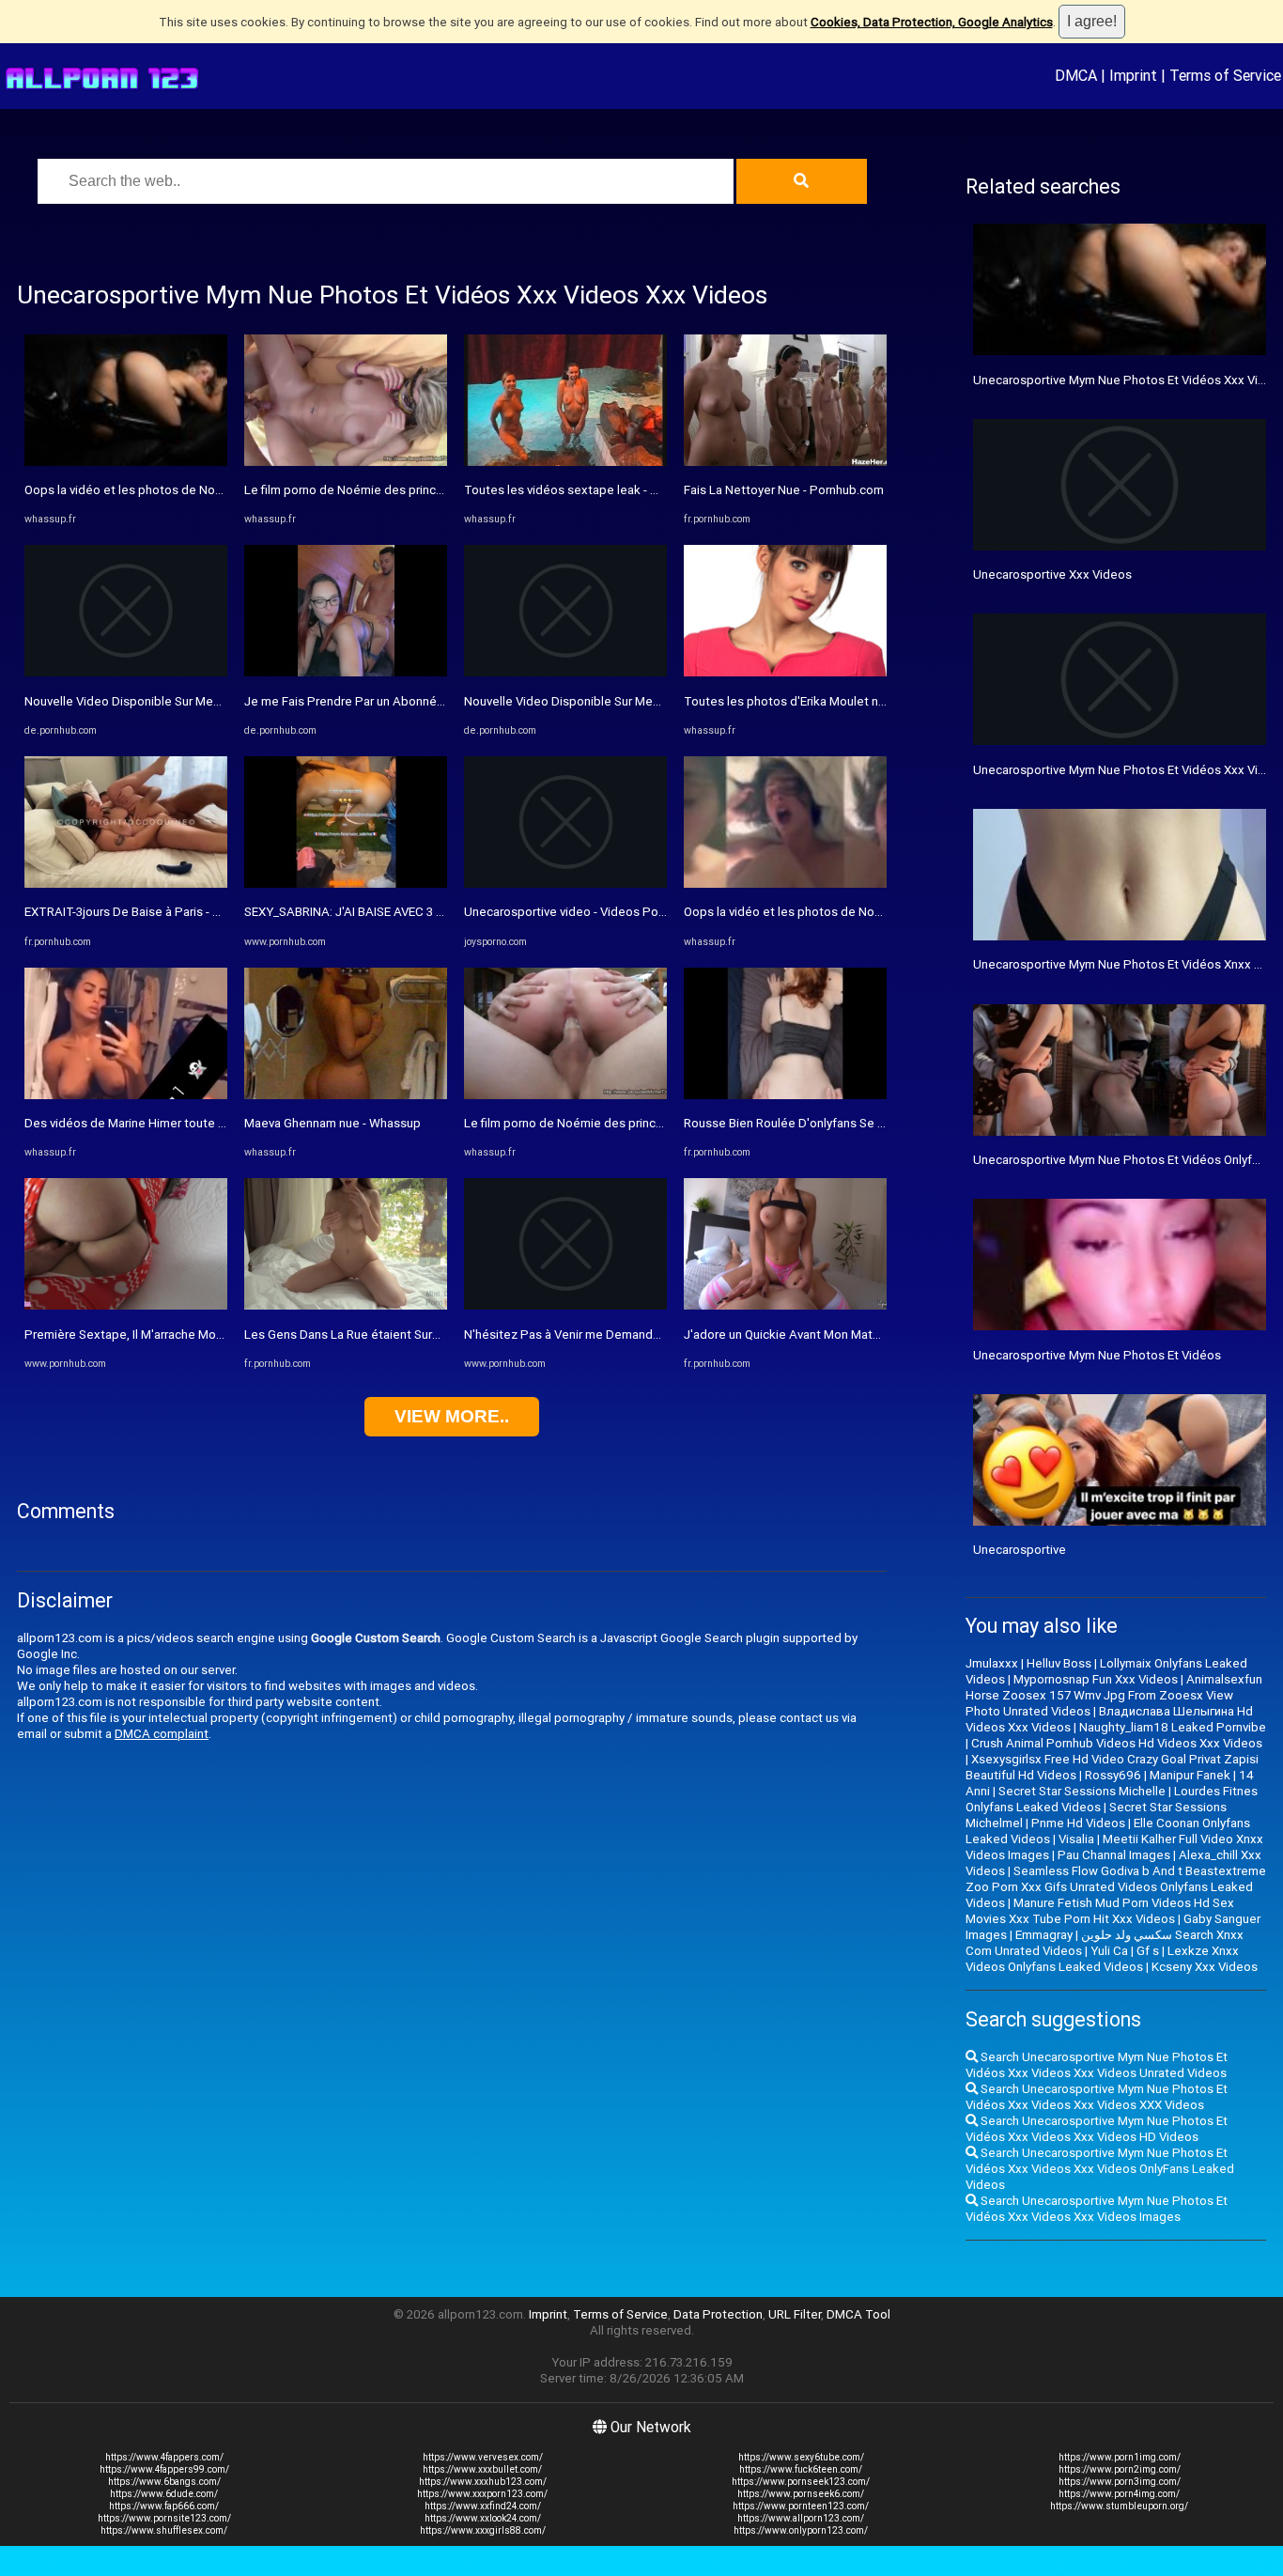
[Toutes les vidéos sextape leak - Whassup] (565, 462)
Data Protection (718, 2314)
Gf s (1148, 1951)
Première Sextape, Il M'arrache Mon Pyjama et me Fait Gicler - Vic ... (211, 1335)
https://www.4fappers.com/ (164, 2457)
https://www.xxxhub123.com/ (483, 2482)
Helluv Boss (1059, 1663)
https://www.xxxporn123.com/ (482, 2494)
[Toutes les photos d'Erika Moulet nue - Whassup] (785, 672)
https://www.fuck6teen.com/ (801, 2469)
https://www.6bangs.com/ (164, 2482)
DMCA (1076, 75)
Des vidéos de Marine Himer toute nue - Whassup (162, 1123)
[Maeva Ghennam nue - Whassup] (346, 1095)
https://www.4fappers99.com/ (164, 2469)
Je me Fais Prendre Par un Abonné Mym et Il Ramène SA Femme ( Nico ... (447, 701)
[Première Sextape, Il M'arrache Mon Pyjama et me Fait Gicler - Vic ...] (126, 1305)
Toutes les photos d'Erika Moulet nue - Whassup (819, 701)
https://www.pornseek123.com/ (801, 2482)
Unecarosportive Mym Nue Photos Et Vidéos (1097, 1355)
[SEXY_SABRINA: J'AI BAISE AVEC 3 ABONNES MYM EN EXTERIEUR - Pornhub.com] (346, 884)
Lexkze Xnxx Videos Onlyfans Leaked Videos (1102, 1959)
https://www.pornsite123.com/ (164, 2518)
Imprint (1133, 75)
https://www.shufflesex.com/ (164, 2530)
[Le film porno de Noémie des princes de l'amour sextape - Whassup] (346, 462)
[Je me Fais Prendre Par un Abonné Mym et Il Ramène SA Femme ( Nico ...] (346, 672)
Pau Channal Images (1114, 1855)
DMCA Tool (858, 2314)
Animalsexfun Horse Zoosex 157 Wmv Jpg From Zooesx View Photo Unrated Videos (1114, 1695)
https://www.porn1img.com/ (1120, 2457)
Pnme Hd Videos (1078, 1823)
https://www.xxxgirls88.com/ (483, 2530)
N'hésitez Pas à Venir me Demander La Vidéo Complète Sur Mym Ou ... (659, 1335)
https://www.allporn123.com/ (801, 2518)
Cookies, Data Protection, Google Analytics (932, 22)
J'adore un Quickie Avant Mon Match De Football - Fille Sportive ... (865, 1335)
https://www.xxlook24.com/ (483, 2518)
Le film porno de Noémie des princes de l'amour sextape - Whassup (433, 490)
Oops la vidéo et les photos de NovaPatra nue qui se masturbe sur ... (215, 490)
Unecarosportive (1020, 1550)
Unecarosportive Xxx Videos (1052, 574)
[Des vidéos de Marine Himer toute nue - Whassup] (126, 1095)
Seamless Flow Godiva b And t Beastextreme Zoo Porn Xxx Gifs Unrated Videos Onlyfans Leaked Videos (1116, 1887)
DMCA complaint (162, 1734)
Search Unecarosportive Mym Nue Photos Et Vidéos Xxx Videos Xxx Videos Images (1097, 2209)
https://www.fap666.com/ (164, 2506)
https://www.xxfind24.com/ (483, 2506)
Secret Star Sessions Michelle (1082, 1791)
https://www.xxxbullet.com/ (482, 2469)
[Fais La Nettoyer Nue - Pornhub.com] (785, 462)
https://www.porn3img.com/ (1120, 2482)
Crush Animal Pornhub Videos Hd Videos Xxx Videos (1117, 1743)
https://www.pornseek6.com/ (801, 2494)
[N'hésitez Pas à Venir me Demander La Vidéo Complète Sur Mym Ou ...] (565, 1305)
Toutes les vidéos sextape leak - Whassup (583, 490)
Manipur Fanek (1190, 1775)
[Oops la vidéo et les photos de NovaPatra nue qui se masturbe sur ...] (126, 462)
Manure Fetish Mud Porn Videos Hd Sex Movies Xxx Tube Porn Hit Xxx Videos (1100, 1911)
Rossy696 (1113, 1775)
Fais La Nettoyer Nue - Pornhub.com (784, 490)
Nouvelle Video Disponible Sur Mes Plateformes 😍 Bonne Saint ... (209, 701)
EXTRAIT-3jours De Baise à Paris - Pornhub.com (155, 912)
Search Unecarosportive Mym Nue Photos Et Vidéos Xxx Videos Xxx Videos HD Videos (1097, 2129)
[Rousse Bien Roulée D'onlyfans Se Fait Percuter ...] (785, 1095)
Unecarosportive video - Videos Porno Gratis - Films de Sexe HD (642, 912)
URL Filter (795, 2314)
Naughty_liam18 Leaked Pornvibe (1173, 1727)
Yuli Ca (1109, 1951)
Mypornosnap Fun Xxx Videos (1096, 1679)
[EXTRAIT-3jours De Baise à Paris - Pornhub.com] (126, 884)
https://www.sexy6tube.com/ (801, 2457)
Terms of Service (1225, 75)
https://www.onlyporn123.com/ (801, 2530)
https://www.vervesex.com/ (483, 2457)
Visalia (1076, 1839)
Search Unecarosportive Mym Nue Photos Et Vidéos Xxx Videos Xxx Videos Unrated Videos (1097, 2065)
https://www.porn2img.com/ (1120, 2469)
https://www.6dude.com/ (164, 2494)
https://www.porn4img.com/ (1119, 2494)
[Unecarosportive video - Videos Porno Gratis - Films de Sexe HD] (565, 884)
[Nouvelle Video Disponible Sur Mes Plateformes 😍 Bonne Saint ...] (126, 672)
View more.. (452, 1416)
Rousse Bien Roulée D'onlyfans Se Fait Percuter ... (822, 1123)
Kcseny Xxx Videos (1205, 1967)
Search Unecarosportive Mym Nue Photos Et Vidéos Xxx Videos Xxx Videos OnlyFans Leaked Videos (1100, 2169)
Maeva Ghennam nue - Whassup (332, 1123)
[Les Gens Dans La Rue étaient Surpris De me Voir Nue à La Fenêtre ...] (346, 1305)
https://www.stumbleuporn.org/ (1119, 2506)
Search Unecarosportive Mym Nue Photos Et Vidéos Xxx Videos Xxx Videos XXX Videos (1097, 2097)
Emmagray (1044, 1935)
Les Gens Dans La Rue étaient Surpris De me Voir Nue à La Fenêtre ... (435, 1335)
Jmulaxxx (992, 1663)
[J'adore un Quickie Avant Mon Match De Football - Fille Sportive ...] (785, 1305)
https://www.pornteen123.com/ (801, 2506)
